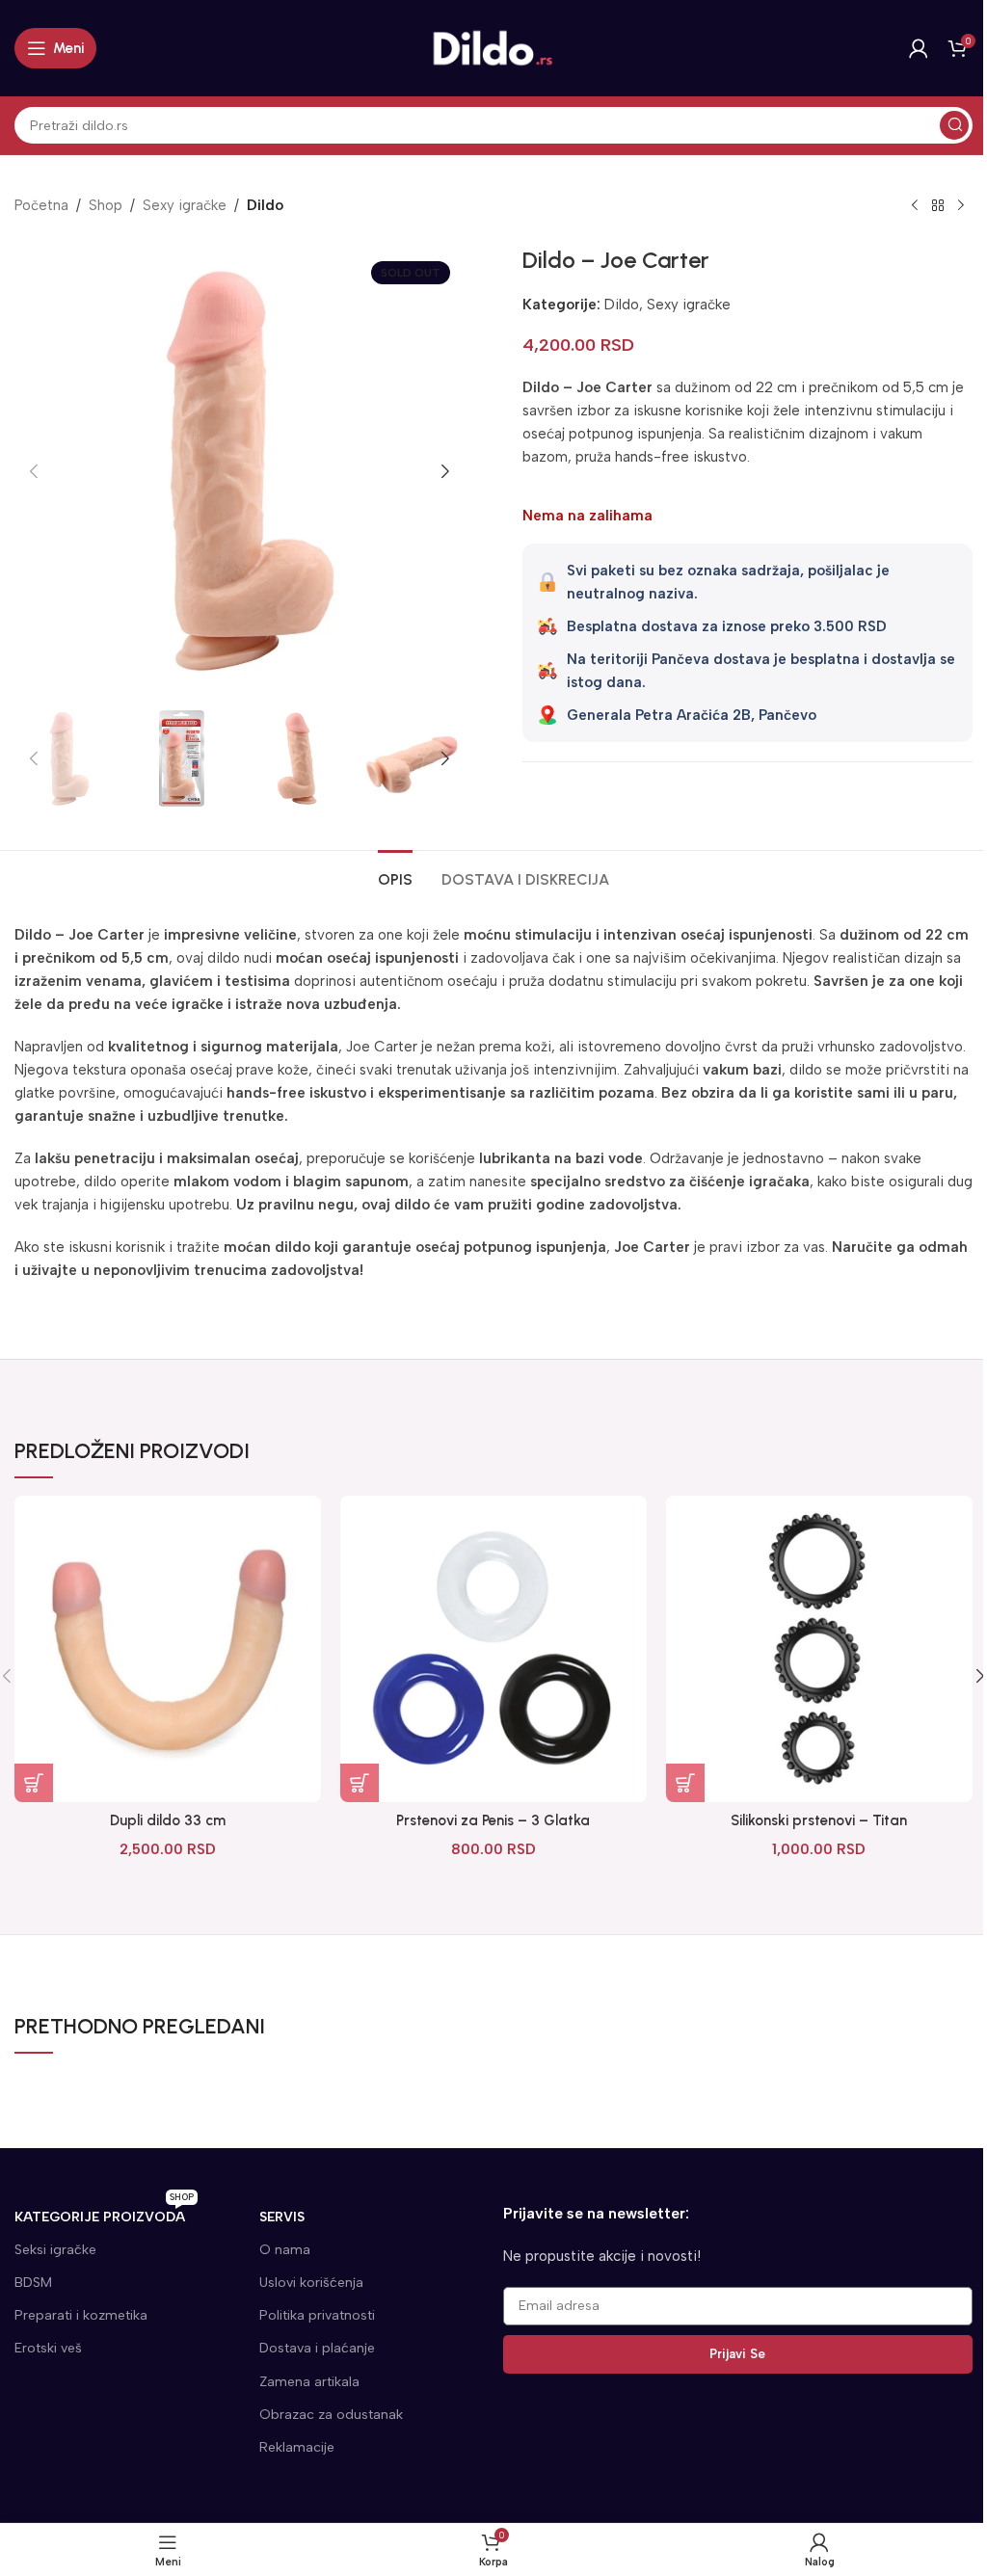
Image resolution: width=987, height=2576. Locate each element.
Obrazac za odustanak (331, 2415)
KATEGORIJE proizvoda (104, 2213)
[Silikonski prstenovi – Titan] (819, 1649)
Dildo (265, 205)
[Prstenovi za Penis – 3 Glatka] (493, 1649)
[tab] (395, 877)
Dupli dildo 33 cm (168, 1820)
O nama (285, 2250)
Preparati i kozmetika (81, 2315)
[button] (34, 471)
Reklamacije (297, 2447)
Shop (106, 205)
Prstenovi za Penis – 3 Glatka (493, 1820)
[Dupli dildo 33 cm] (168, 1649)
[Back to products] (938, 206)
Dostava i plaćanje (317, 2348)
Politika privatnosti (317, 2315)
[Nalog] (919, 48)
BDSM (33, 2283)
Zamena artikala (309, 2382)
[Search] (954, 125)
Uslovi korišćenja (311, 2283)
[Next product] (961, 206)
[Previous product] (915, 206)
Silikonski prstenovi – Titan (819, 1820)
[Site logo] (493, 47)
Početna (41, 205)
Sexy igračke (185, 205)
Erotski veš (48, 2348)
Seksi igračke (55, 2250)
